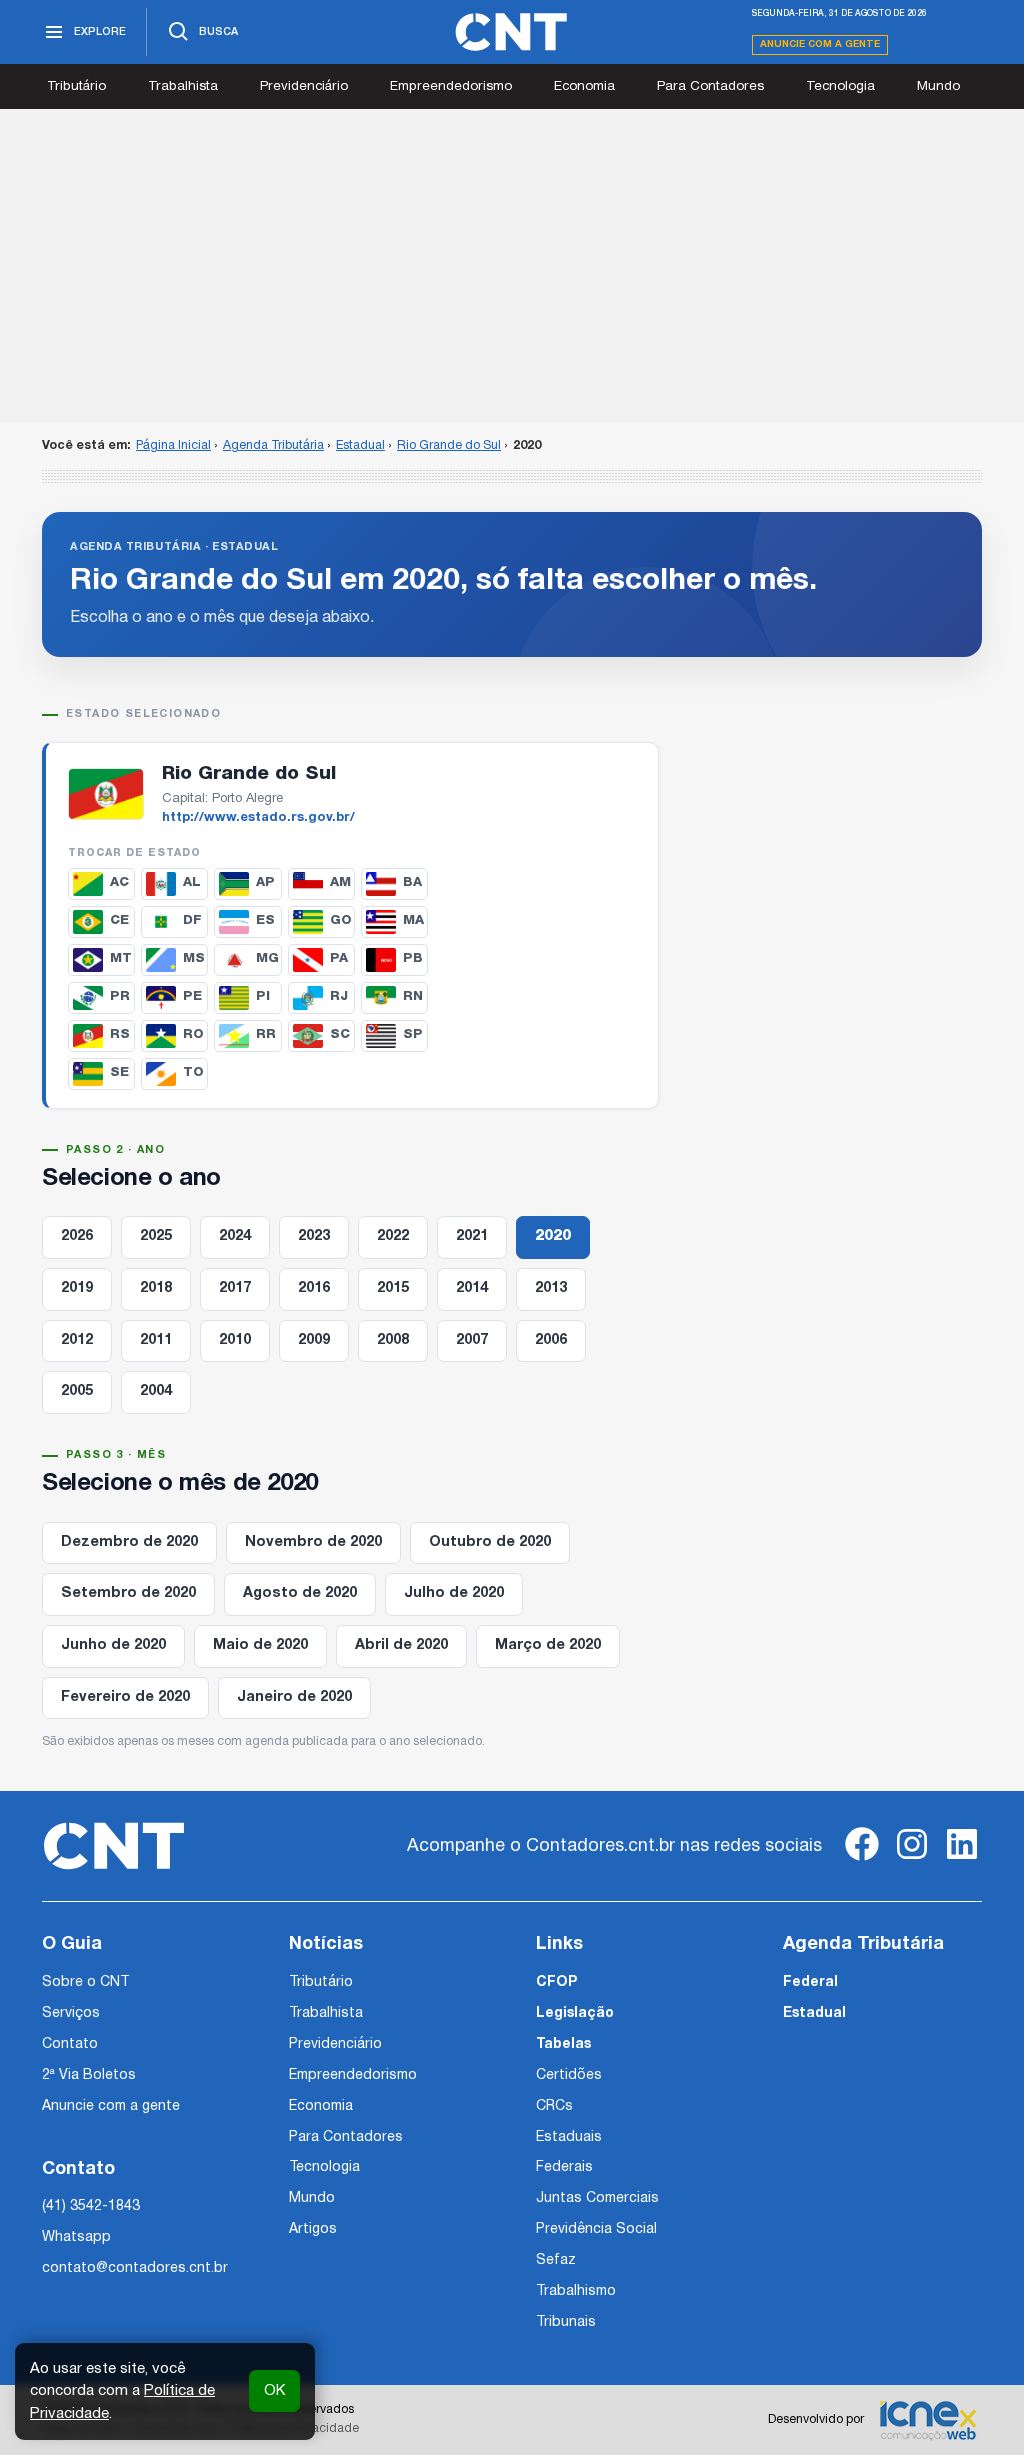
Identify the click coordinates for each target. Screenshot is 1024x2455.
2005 (77, 1391)
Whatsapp (76, 2237)
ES (265, 920)
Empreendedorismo (451, 86)
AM (340, 882)
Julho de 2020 (454, 1593)
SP (413, 1034)
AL (192, 882)
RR (266, 1034)
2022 (393, 1236)
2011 (156, 1340)
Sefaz (556, 2260)
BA (412, 882)
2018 (156, 1288)
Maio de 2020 (260, 1645)
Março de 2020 (548, 1645)
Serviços (71, 2013)
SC (340, 1034)
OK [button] (274, 2391)
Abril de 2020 (401, 1645)
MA (413, 920)
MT (121, 958)
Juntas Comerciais (597, 2198)
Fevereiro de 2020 (125, 1697)
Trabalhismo (576, 2291)
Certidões (569, 2075)
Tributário (76, 86)
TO (193, 1072)
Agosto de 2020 (300, 1593)
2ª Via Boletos (89, 2075)
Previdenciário (304, 86)
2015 (393, 1288)
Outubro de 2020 (490, 1542)
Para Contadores (710, 86)
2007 (472, 1340)
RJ (339, 996)
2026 (77, 1236)
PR (120, 996)
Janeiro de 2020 (294, 1697)
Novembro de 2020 (313, 1542)
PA (339, 958)
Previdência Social (596, 2229)
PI (263, 996)
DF (192, 920)
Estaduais (569, 2137)
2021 (472, 1236)
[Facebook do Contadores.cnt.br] (862, 1860)
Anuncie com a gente (820, 44)
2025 (156, 1236)
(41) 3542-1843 (91, 2206)
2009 (314, 1340)
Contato (70, 2044)
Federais (564, 2167)
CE (119, 920)
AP (265, 882)
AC (119, 882)
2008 (393, 1340)
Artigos (313, 2229)
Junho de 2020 (113, 1645)
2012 (77, 1340)
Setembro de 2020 (128, 1593)
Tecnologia (840, 86)
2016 (314, 1288)
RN (413, 996)
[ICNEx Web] (928, 2420)
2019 (77, 1288)
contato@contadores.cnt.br (135, 2268)
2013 (551, 1288)
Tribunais (566, 2322)
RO (193, 1034)
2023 (314, 1236)
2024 (235, 1236)
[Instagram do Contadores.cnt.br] (912, 1860)
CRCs (554, 2106)
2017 (235, 1288)
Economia (584, 86)
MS (194, 958)
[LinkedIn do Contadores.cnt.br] (962, 1860)
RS (120, 1034)
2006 (551, 1340)
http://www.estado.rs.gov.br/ (258, 818)
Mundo (938, 86)
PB (413, 958)
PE (192, 996)
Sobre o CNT (85, 1982)
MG (267, 958)
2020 (553, 1236)
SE (119, 1072)
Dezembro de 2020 (129, 1542)
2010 (235, 1340)
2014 (472, 1288)
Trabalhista (183, 86)
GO (341, 920)
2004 (156, 1391)
